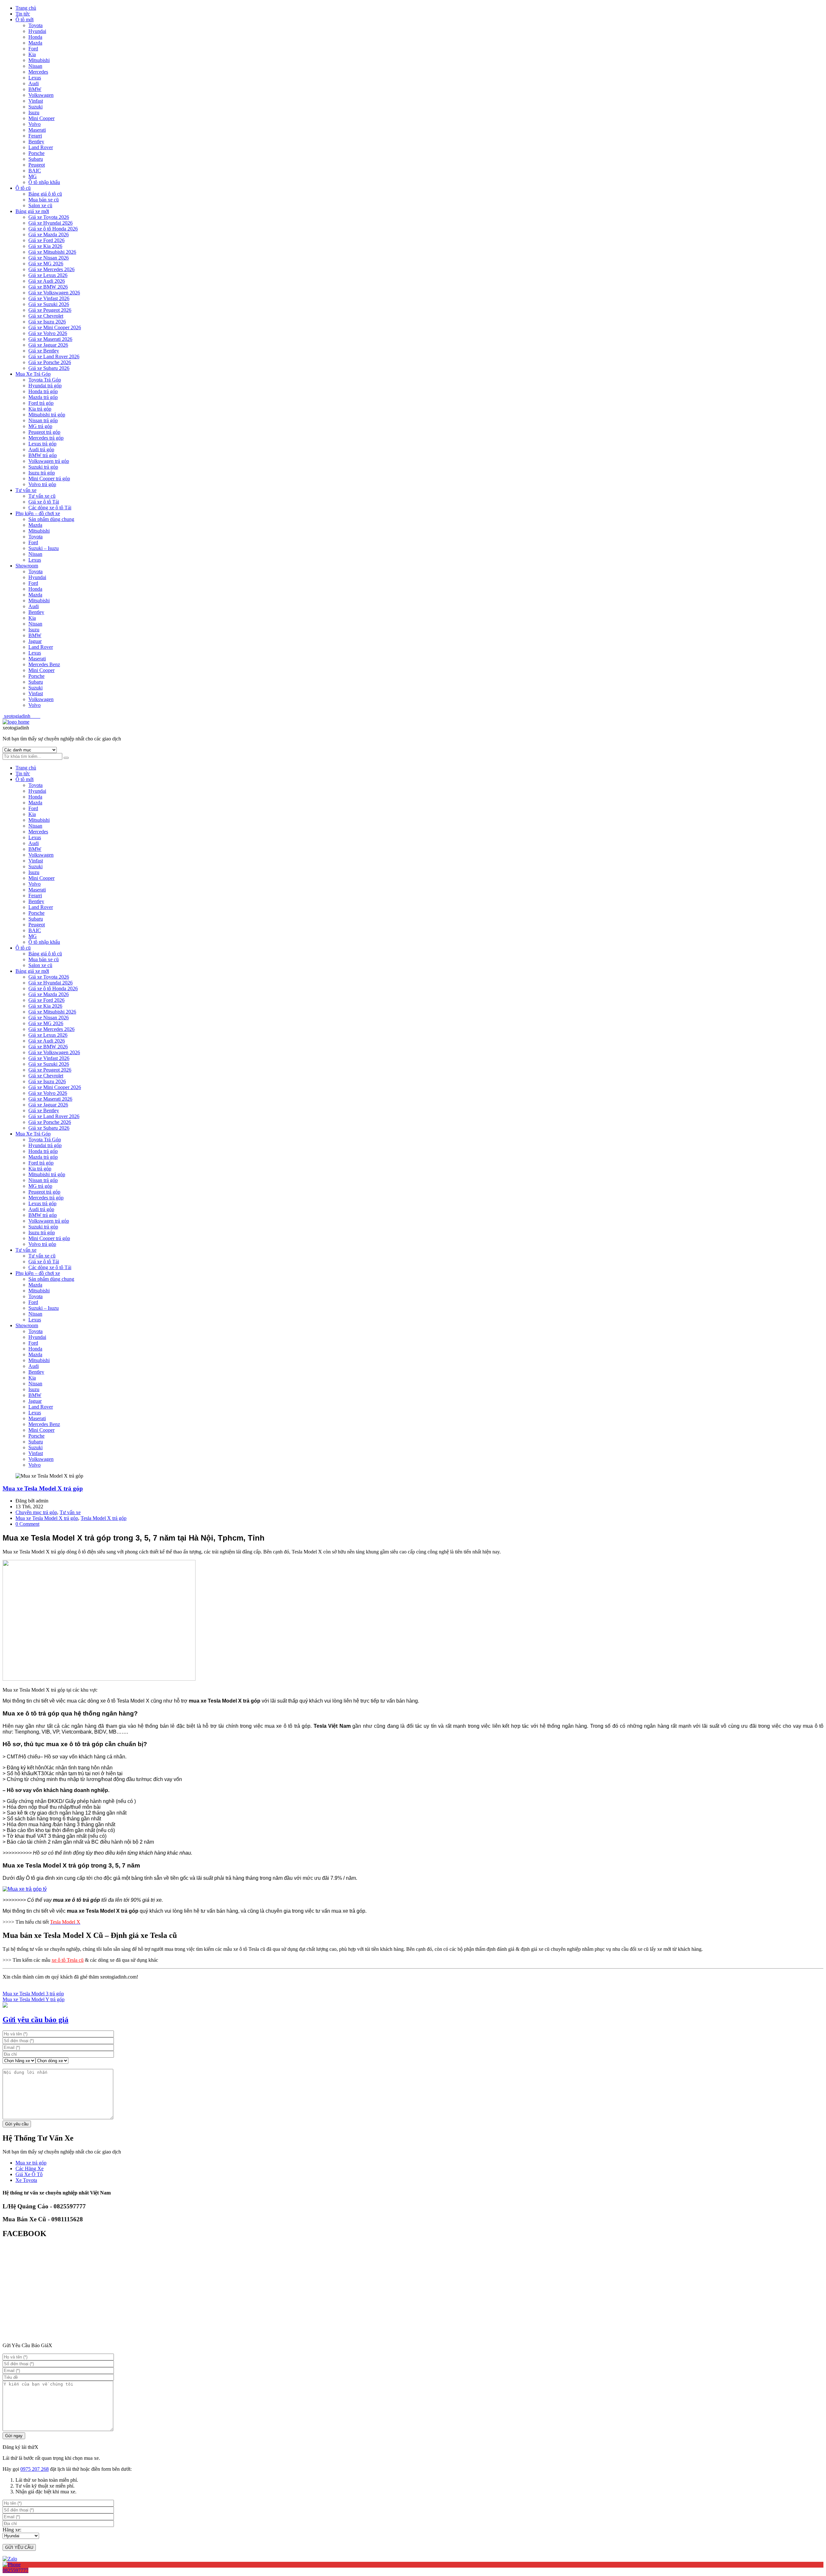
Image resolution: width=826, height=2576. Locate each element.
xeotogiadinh (21, 716)
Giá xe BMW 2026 (48, 287)
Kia (32, 54)
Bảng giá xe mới (32, 211)
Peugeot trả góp (44, 432)
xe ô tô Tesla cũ (68, 1960)
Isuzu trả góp (42, 473)
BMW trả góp (43, 455)
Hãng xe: (12, 2530)
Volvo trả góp (42, 484)
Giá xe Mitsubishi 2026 (52, 252)
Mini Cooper (41, 118)
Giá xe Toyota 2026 (49, 217)
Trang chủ (26, 8)
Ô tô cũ (23, 188)
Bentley (36, 142)
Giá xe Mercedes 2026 (51, 269)
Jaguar (35, 641)
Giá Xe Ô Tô (29, 2174)
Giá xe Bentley (44, 351)
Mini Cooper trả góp (49, 479)
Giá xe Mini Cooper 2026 (55, 327)
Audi (34, 83)
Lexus (35, 78)
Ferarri (35, 136)
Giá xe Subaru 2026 (49, 368)
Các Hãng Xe (30, 2169)
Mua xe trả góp (31, 2163)
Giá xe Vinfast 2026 (49, 298)
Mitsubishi (39, 60)
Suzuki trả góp (43, 467)
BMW (35, 89)
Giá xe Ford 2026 (46, 240)
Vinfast (36, 101)
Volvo (35, 124)
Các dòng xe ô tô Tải (50, 508)
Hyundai (37, 31)
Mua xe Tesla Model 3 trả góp (33, 1994)
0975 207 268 (35, 2469)
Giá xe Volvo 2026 (48, 333)
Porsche (36, 153)
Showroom (27, 566)
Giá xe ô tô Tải (44, 502)
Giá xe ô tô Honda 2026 (53, 229)
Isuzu (34, 112)
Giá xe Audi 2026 (47, 281)
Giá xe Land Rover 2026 (54, 356)
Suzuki (35, 107)
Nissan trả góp (43, 420)
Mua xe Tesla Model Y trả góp (34, 1999)
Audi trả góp (41, 449)
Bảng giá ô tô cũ (45, 194)
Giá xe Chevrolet (46, 316)
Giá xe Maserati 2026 (50, 339)
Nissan (35, 66)
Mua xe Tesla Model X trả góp (43, 1488)
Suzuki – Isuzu (44, 548)
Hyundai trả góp (45, 386)
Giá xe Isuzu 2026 (47, 322)
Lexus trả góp (42, 444)
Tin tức (23, 14)
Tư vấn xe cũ (42, 496)
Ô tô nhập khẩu (44, 182)
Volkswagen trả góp (49, 461)
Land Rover (41, 147)
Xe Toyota (26, 2180)
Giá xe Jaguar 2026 (48, 345)
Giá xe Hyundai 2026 (50, 223)
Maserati (37, 130)
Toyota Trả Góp (45, 380)
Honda (35, 37)
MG (33, 176)
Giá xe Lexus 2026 (48, 275)
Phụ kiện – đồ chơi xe (38, 513)
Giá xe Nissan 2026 (49, 258)
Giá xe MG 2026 (46, 264)
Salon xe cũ (40, 205)
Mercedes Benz (44, 664)
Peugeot (37, 165)
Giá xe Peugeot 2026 (50, 310)
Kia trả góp (40, 409)
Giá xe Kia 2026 (45, 246)
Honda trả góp (43, 391)
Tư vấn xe (26, 490)
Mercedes (38, 72)
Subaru (36, 159)
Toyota (35, 25)
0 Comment (27, 1524)
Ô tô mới (25, 20)
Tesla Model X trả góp (104, 1518)
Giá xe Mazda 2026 (49, 234)
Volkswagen (41, 95)
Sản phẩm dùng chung (51, 519)
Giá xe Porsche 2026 (50, 362)
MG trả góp (40, 426)
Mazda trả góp (43, 397)
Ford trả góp (41, 403)
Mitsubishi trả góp (47, 415)
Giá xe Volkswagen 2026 (54, 293)
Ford (33, 49)
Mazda (35, 43)
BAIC (35, 171)
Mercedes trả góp (46, 438)
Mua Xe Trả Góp (33, 374)
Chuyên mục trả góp (36, 1512)
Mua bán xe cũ (44, 200)
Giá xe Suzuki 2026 (49, 304)
